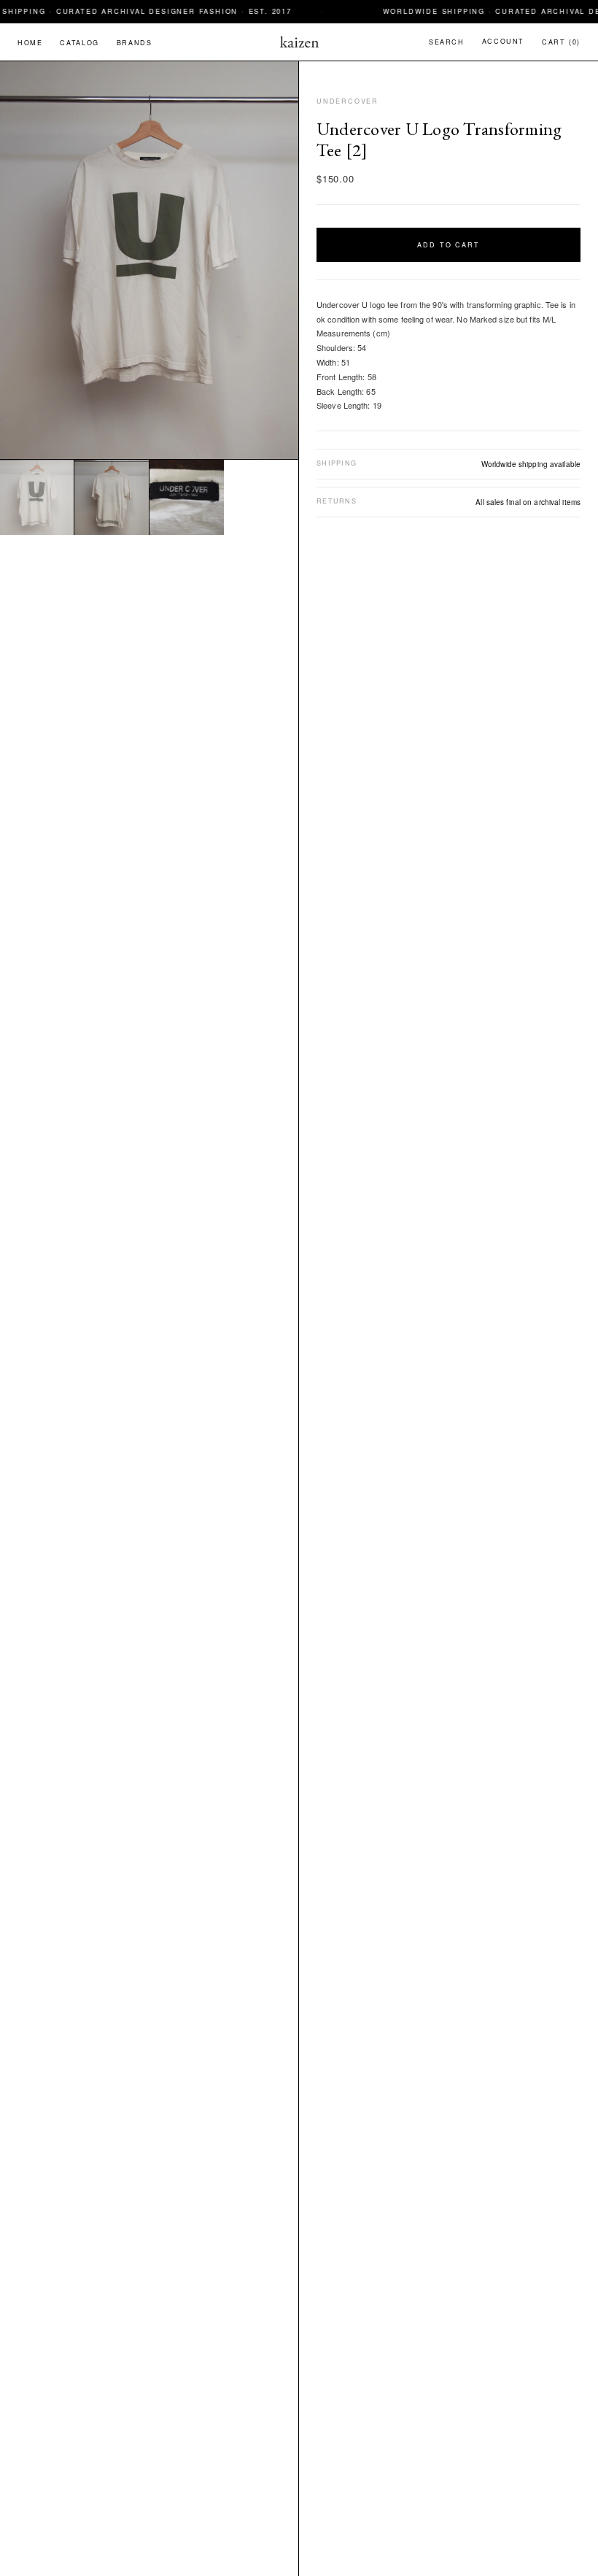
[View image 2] (112, 497)
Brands (135, 43)
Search (447, 42)
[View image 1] (37, 497)
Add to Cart (449, 245)
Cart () (561, 42)
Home (30, 43)
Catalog (79, 43)
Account (503, 41)
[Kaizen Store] (299, 42)
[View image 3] (187, 497)
